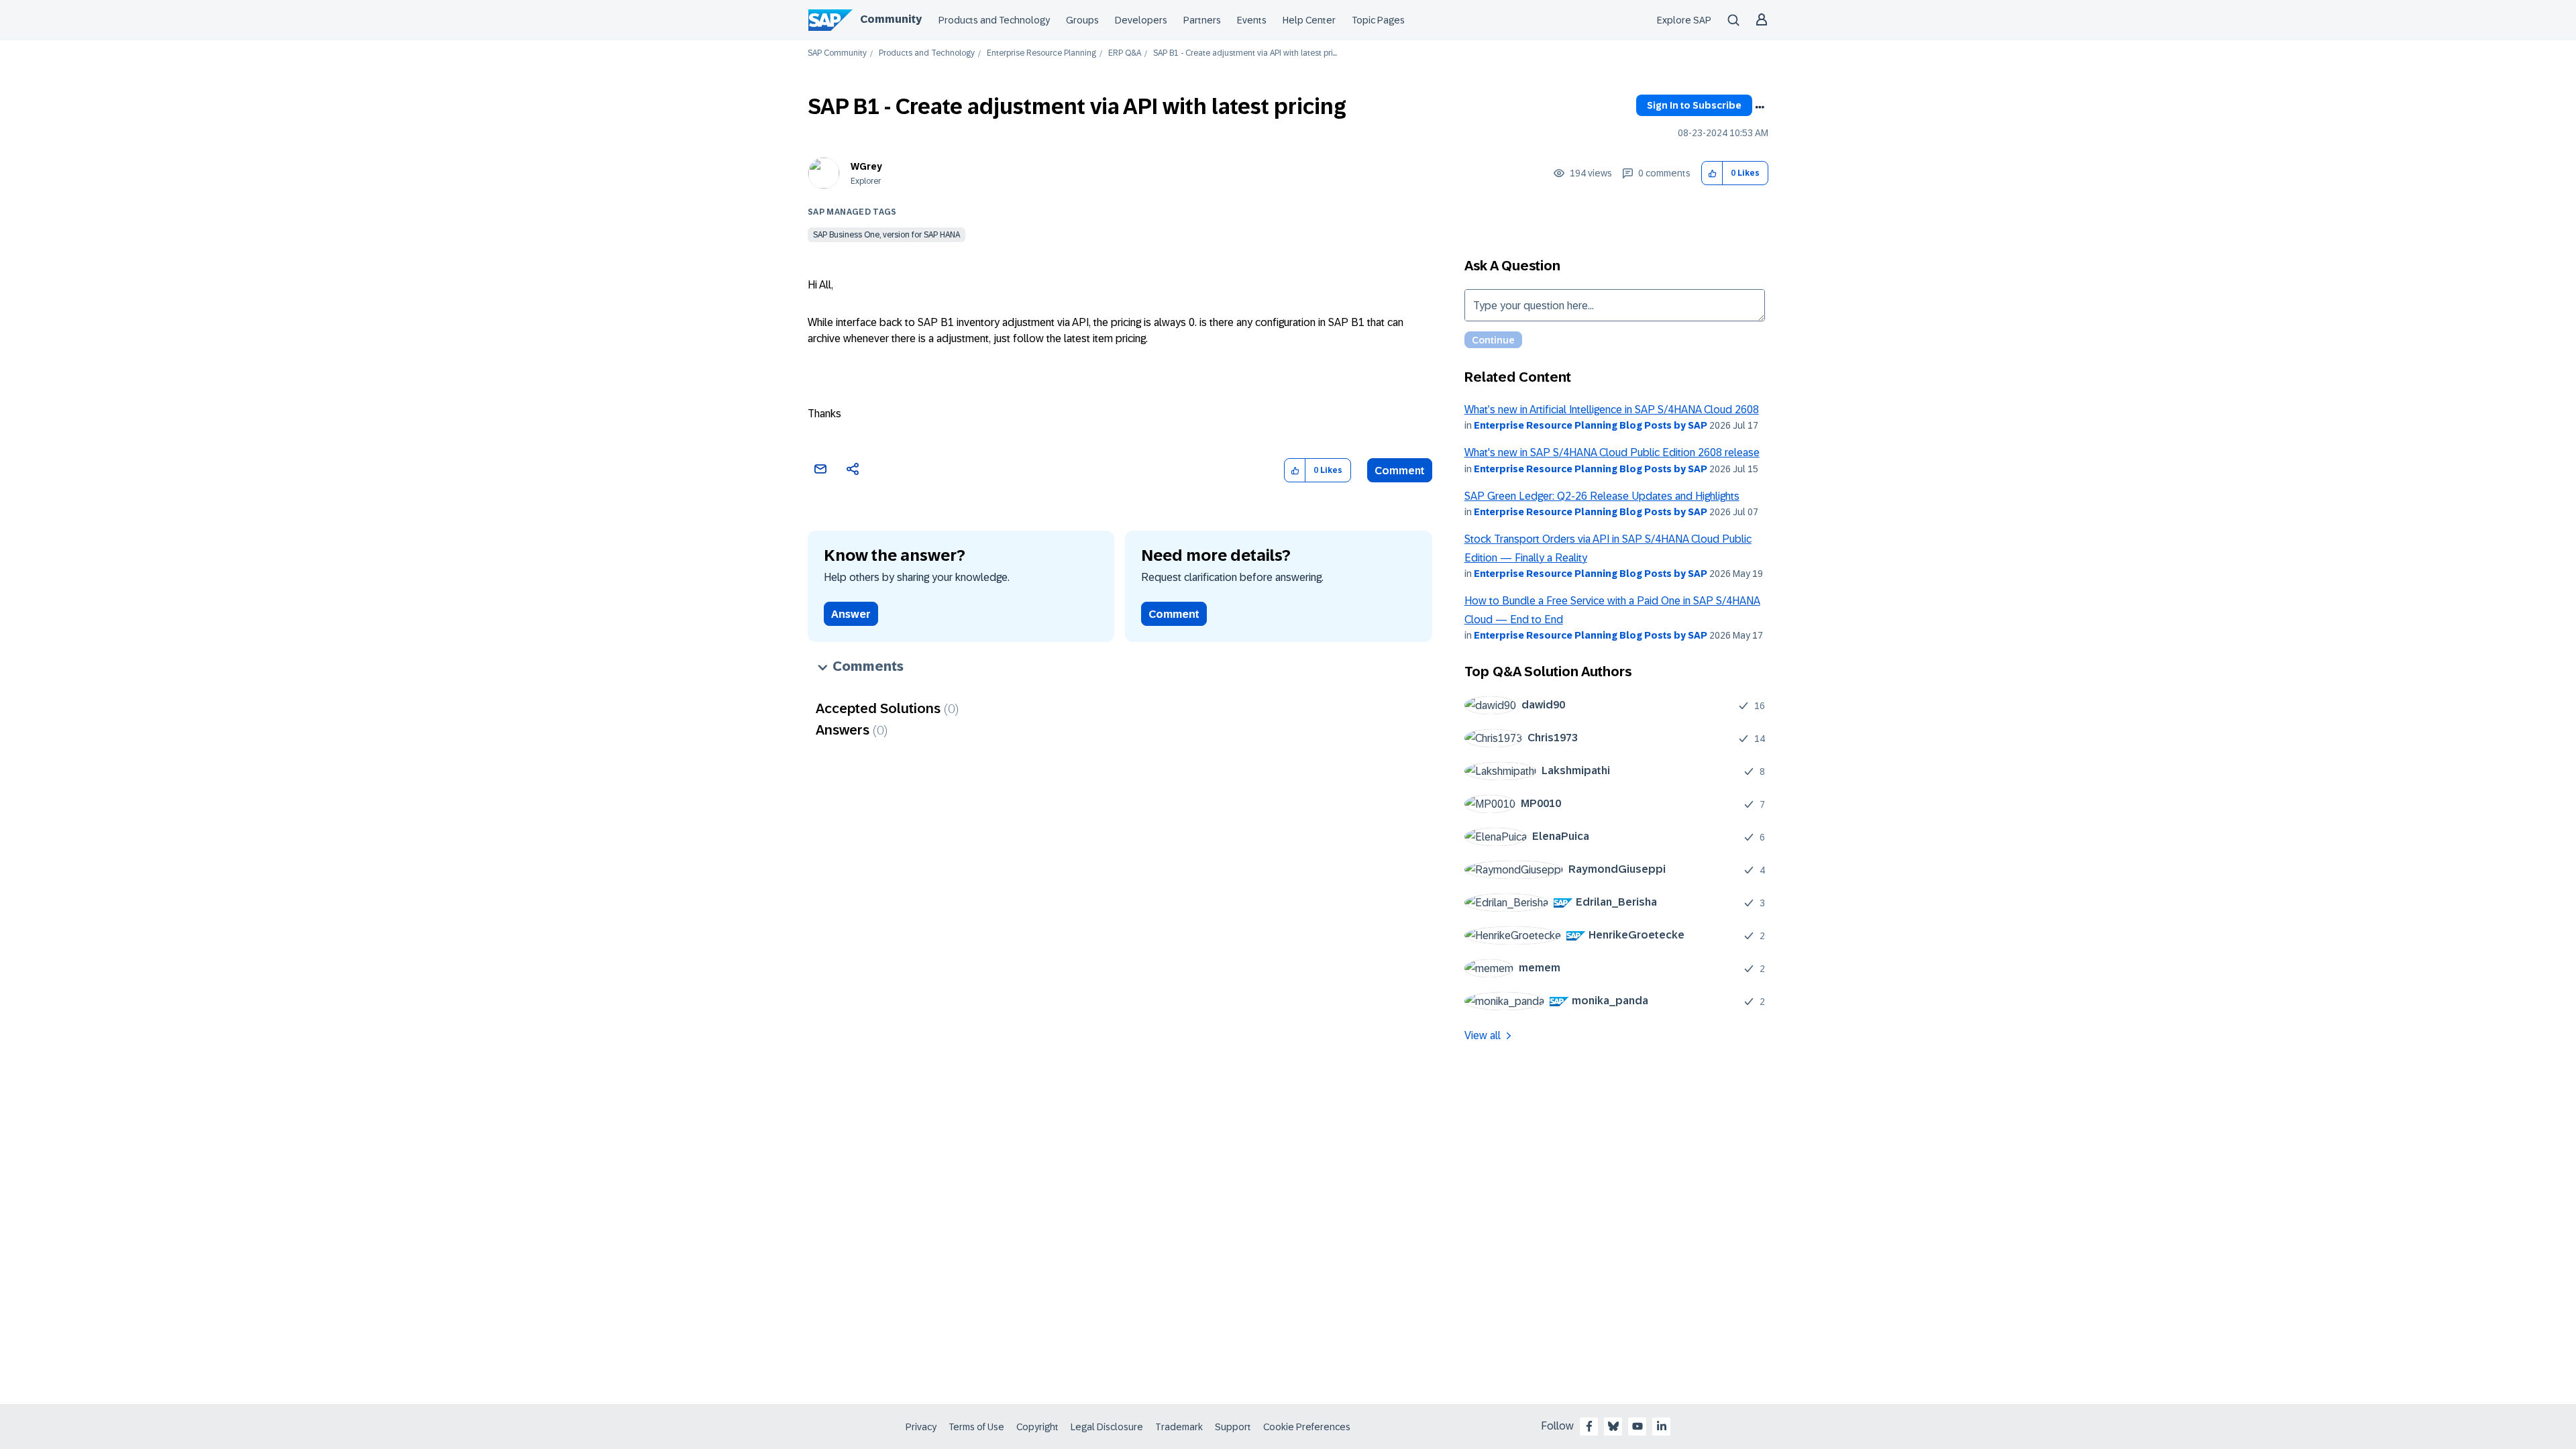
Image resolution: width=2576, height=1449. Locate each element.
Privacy (921, 1427)
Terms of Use (976, 1427)
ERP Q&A (1125, 53)
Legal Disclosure (1107, 1427)
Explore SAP (1684, 20)
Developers (1141, 20)
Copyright (1037, 1427)
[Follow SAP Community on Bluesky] (1613, 1426)
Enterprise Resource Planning (1041, 53)
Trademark (1179, 1427)
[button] (1712, 173)
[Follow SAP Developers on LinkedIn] (1662, 1426)
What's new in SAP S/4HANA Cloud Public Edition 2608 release (1612, 452)
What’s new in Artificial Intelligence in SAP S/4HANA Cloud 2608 (1612, 410)
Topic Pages (1378, 20)
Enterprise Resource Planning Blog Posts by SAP (1591, 425)
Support (1233, 1427)
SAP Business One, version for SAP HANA (887, 235)
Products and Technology (994, 20)
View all (1483, 1035)
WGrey (866, 166)
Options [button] (1760, 107)
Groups (1082, 20)
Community (891, 19)
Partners (1202, 20)
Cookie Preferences (1307, 1427)
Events (1252, 20)
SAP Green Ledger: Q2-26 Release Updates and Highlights (1602, 496)
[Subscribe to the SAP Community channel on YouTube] (1638, 1426)
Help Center (1309, 20)
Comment (1400, 471)
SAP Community (837, 53)
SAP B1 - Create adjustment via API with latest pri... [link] (1245, 53)
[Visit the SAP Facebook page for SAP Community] (1589, 1426)
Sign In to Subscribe (1694, 105)
